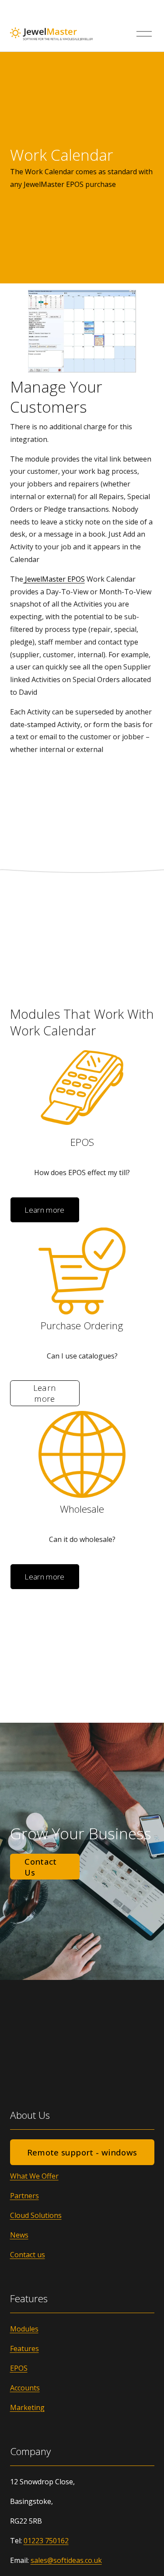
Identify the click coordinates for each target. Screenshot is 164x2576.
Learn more (44, 1210)
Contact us (28, 2255)
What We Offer (34, 2176)
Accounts (25, 2388)
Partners (24, 2196)
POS (21, 2368)
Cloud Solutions (36, 2215)
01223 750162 (46, 2541)
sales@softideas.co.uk (66, 2560)
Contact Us (41, 1867)
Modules (24, 2329)
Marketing (27, 2407)
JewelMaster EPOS (54, 579)
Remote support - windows (82, 2152)
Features (24, 2348)
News (19, 2235)
